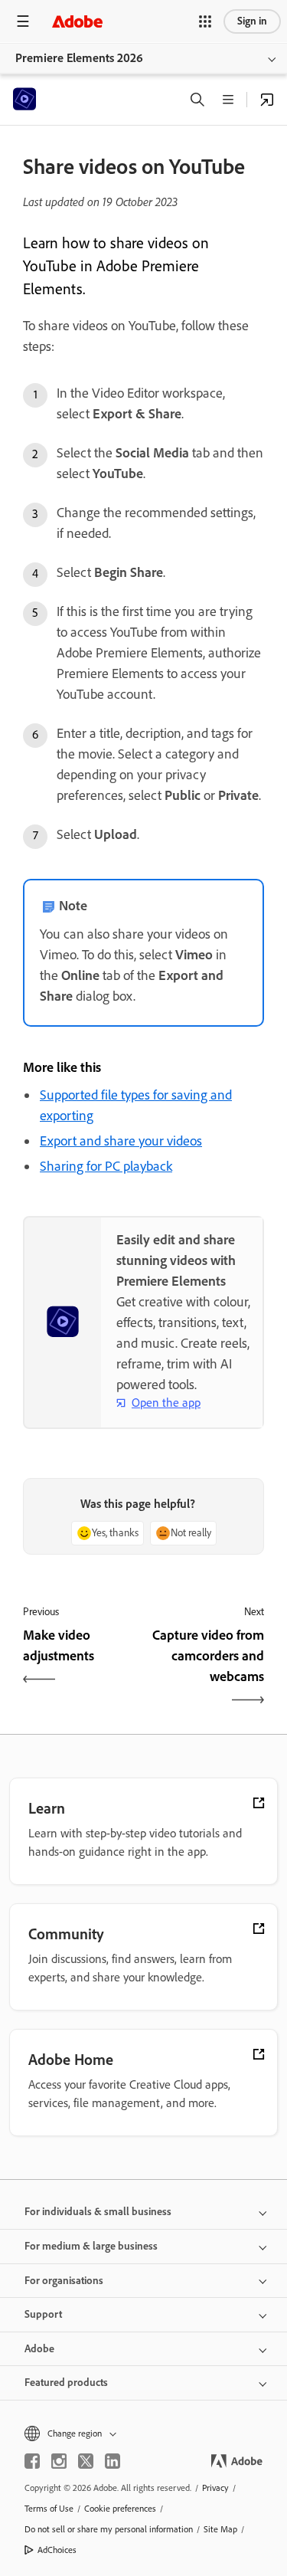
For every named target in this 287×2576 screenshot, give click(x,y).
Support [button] (43, 2314)
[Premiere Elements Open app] (267, 100)
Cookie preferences (120, 2509)
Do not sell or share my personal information (109, 2529)
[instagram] (59, 2461)
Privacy (215, 2488)
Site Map (220, 2529)
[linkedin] (113, 2461)
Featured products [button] (66, 2383)
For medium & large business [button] (91, 2246)
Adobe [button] (39, 2349)
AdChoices (57, 2550)
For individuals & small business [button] (98, 2212)
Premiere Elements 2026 (79, 58)
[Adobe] (77, 21)
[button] (205, 21)
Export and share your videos (121, 1141)
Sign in (252, 21)
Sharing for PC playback (106, 1166)
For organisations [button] (64, 2281)
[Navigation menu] (23, 21)
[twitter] (86, 2461)
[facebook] (32, 2461)
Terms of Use (49, 2509)
